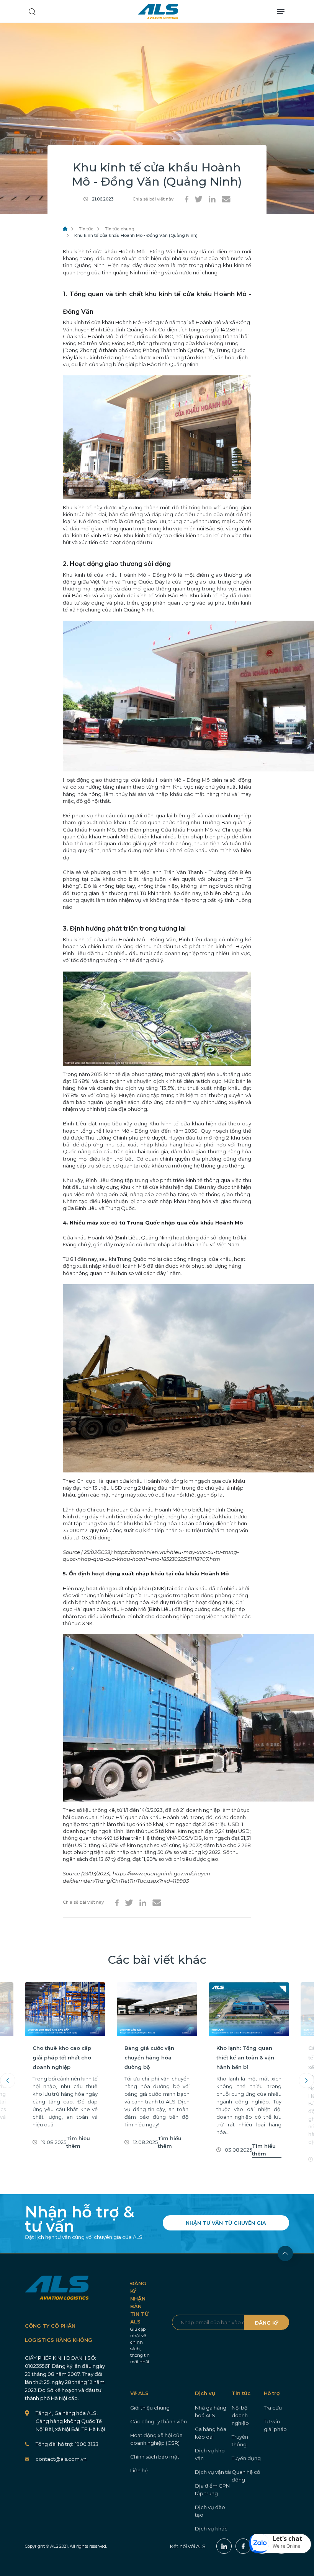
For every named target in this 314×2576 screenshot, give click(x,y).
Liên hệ (139, 2470)
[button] (280, 2543)
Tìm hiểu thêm (78, 2142)
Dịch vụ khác (211, 2529)
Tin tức (86, 229)
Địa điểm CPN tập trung (212, 2490)
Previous (8, 2080)
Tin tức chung (120, 229)
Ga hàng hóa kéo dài (211, 2433)
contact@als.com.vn (61, 2459)
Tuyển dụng (246, 2458)
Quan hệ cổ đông (246, 2476)
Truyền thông (240, 2441)
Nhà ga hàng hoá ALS (211, 2411)
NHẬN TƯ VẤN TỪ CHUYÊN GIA (226, 2223)
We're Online (286, 2546)
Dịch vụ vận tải (213, 2472)
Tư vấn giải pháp (275, 2425)
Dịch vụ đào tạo (210, 2511)
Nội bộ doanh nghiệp (240, 2415)
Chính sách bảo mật (155, 2457)
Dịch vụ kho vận (210, 2454)
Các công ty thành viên (159, 2421)
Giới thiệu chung (150, 2408)
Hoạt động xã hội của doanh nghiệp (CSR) (156, 2439)
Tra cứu (273, 2408)
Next (306, 2080)
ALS (158, 11)
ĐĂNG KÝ (267, 2323)
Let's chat (287, 2539)
